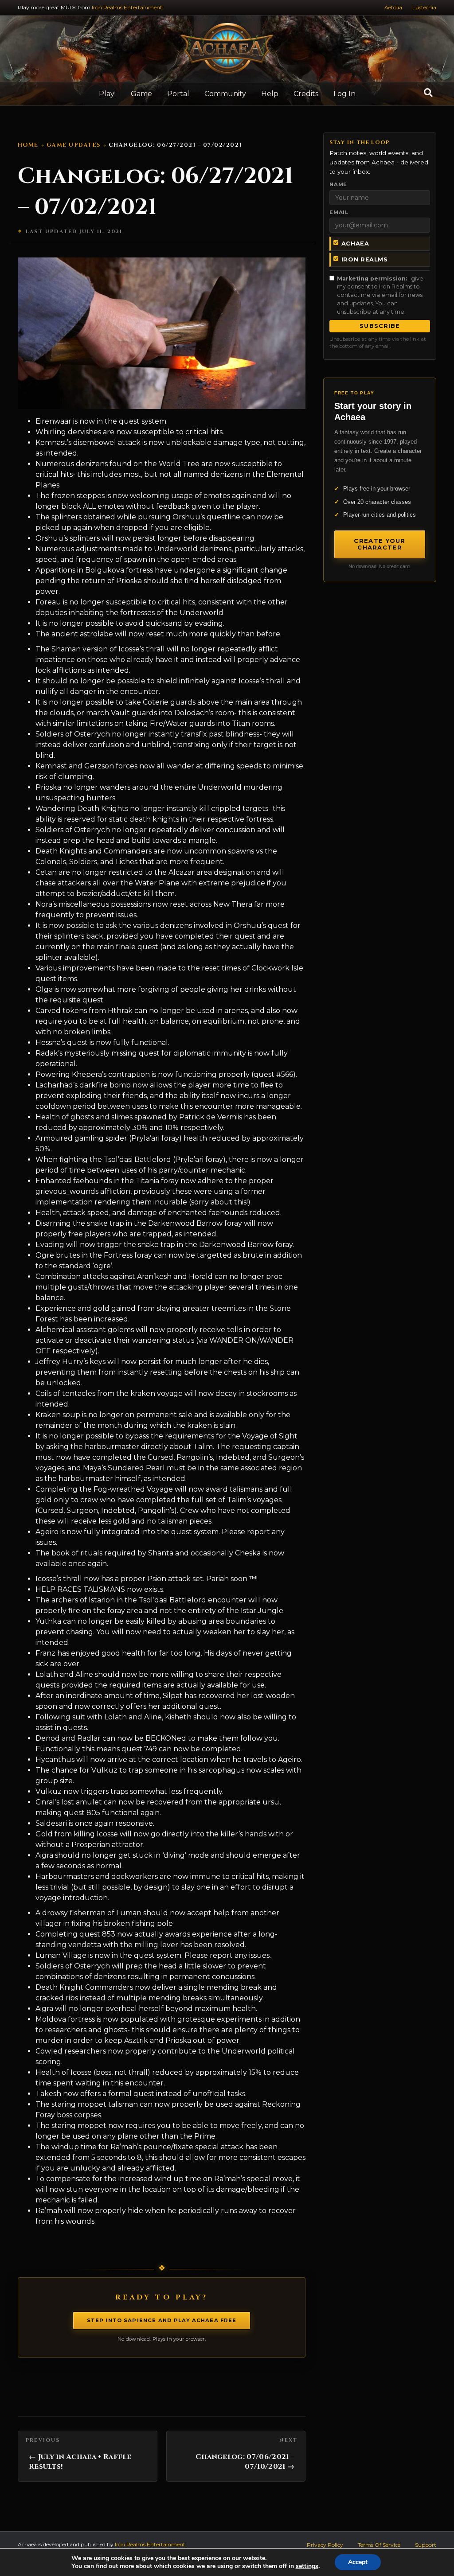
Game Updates (74, 145)
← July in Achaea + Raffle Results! (80, 2462)
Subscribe (380, 326)
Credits (306, 94)
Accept (358, 2562)
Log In (344, 94)
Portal (178, 94)
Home (28, 145)
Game (141, 94)
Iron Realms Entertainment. (151, 2544)
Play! (107, 94)
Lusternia (424, 7)
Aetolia (393, 7)
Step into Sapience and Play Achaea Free (162, 2320)
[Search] (428, 93)
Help (270, 94)
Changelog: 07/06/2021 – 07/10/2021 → (245, 2462)
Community (225, 94)
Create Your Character (380, 544)
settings (307, 2566)
